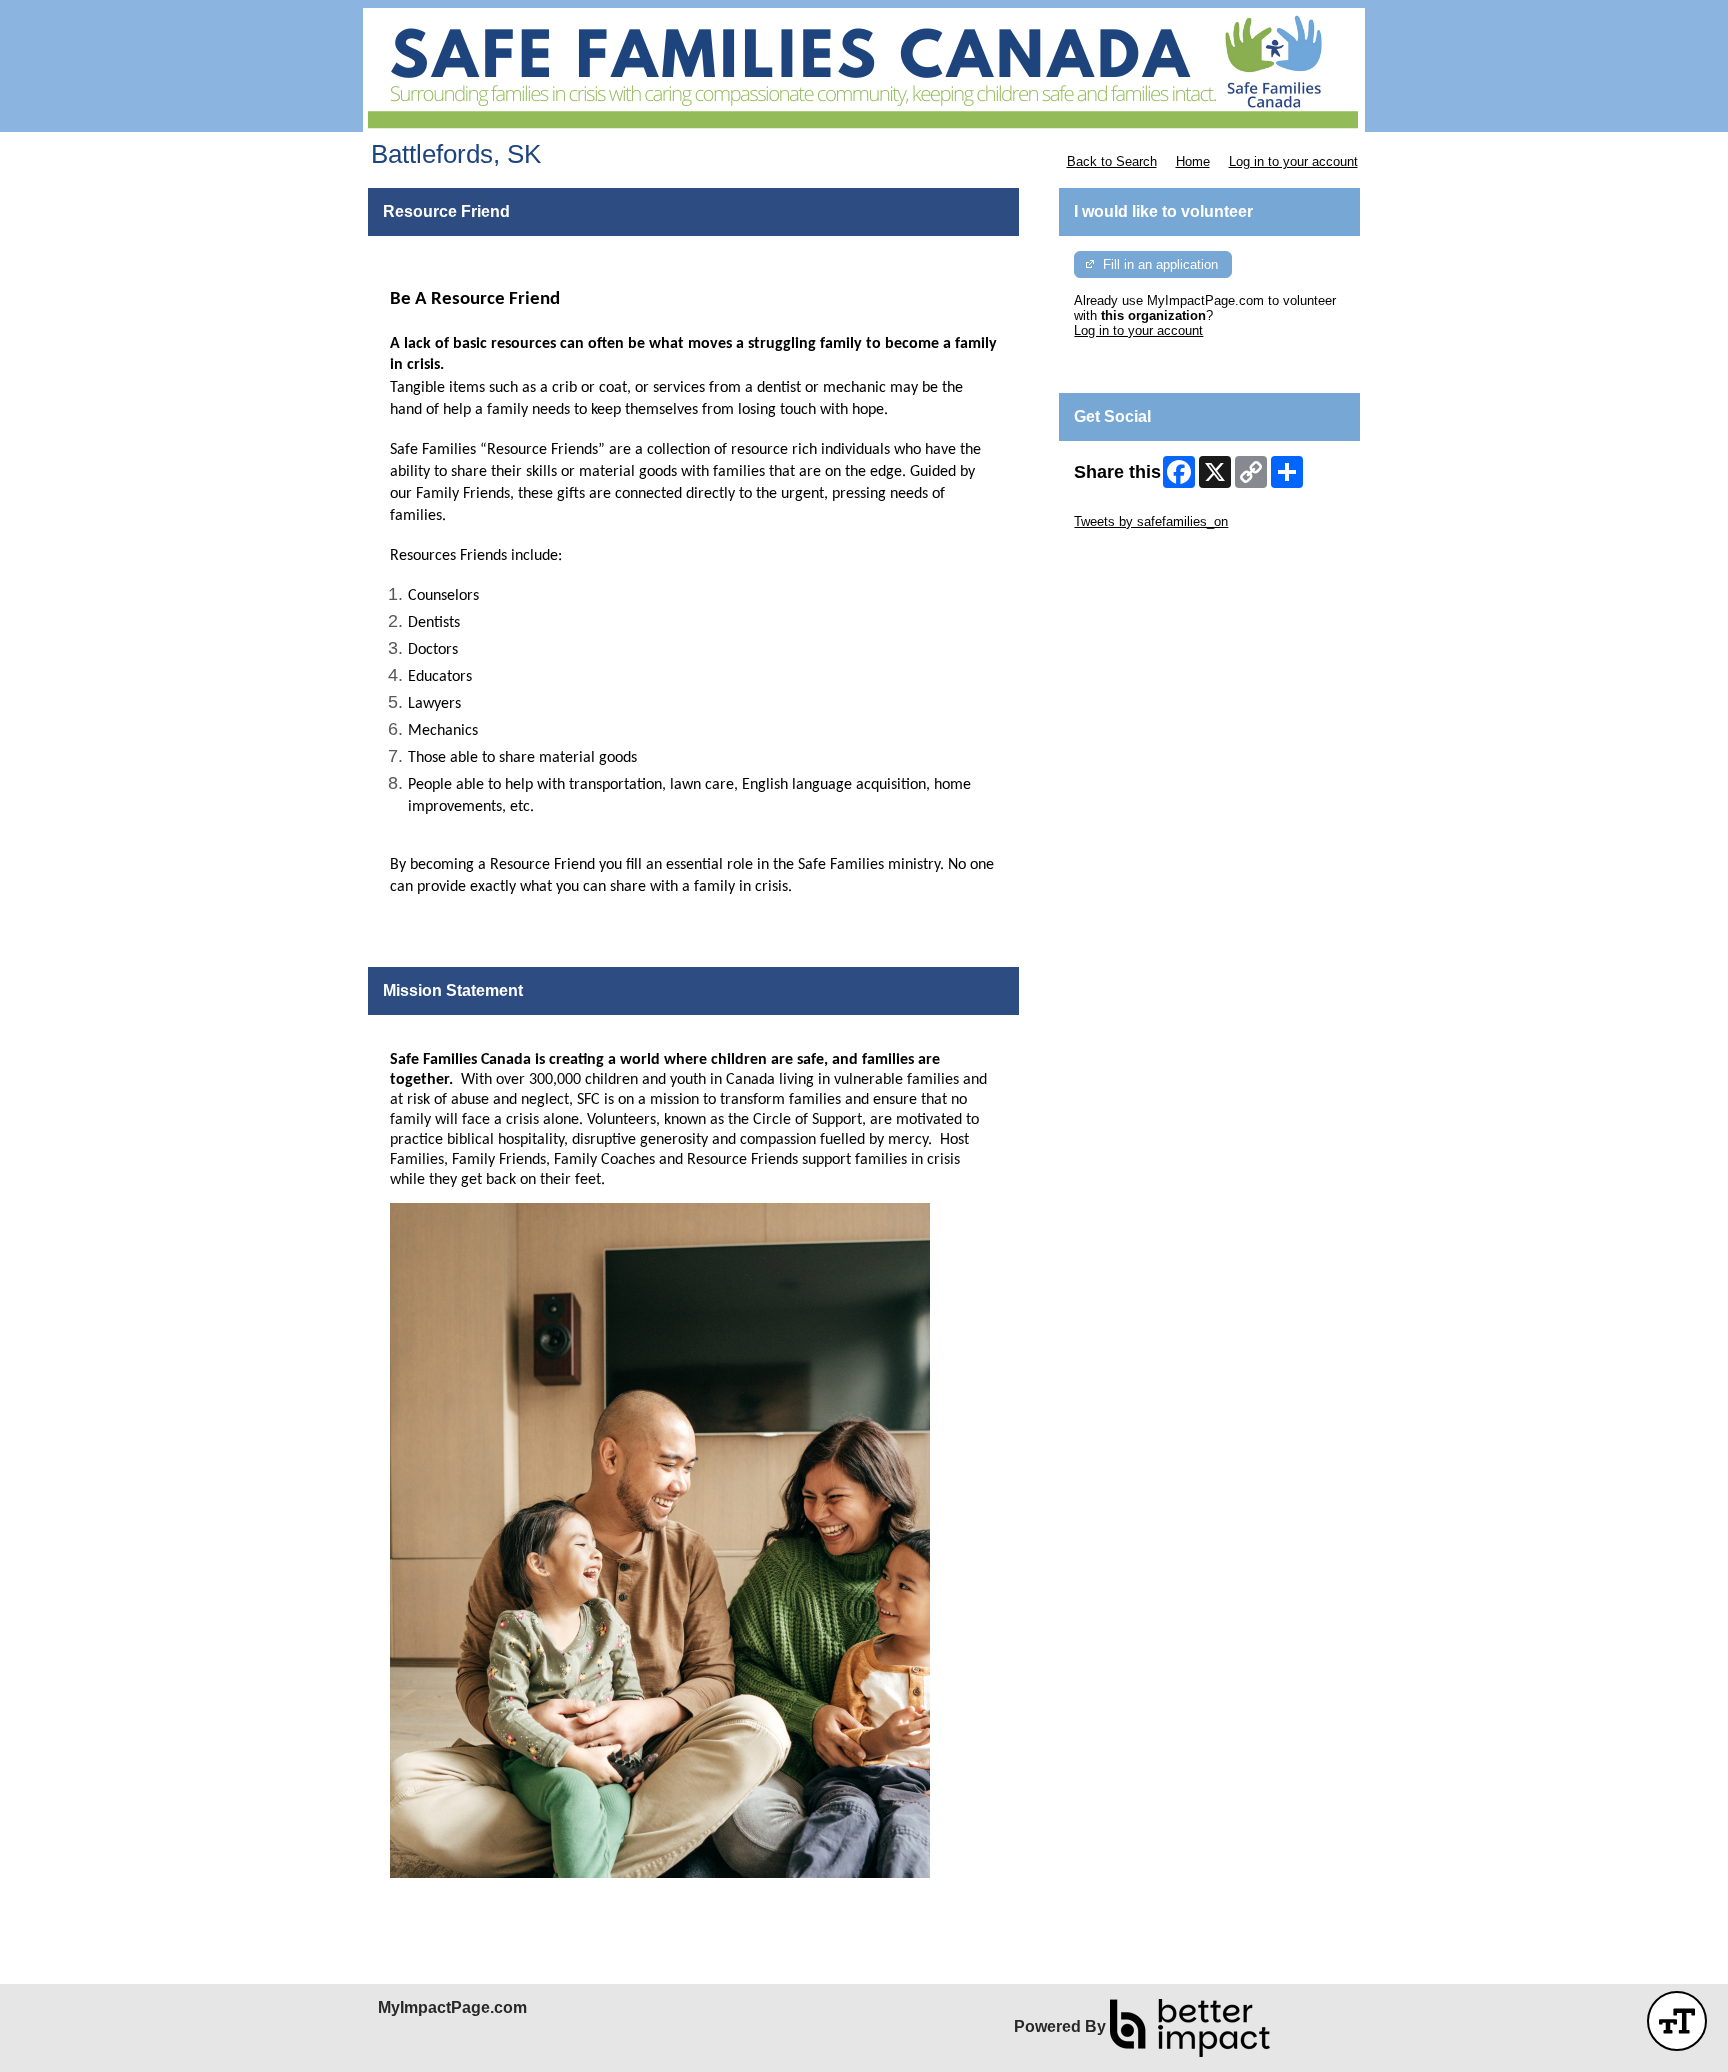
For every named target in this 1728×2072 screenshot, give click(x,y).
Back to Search (1112, 161)
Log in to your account (1293, 161)
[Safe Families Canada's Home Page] (864, 70)
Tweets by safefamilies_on (1151, 521)
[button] (1677, 2021)
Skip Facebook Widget (1139, 551)
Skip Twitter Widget (1130, 506)
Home (1193, 161)
